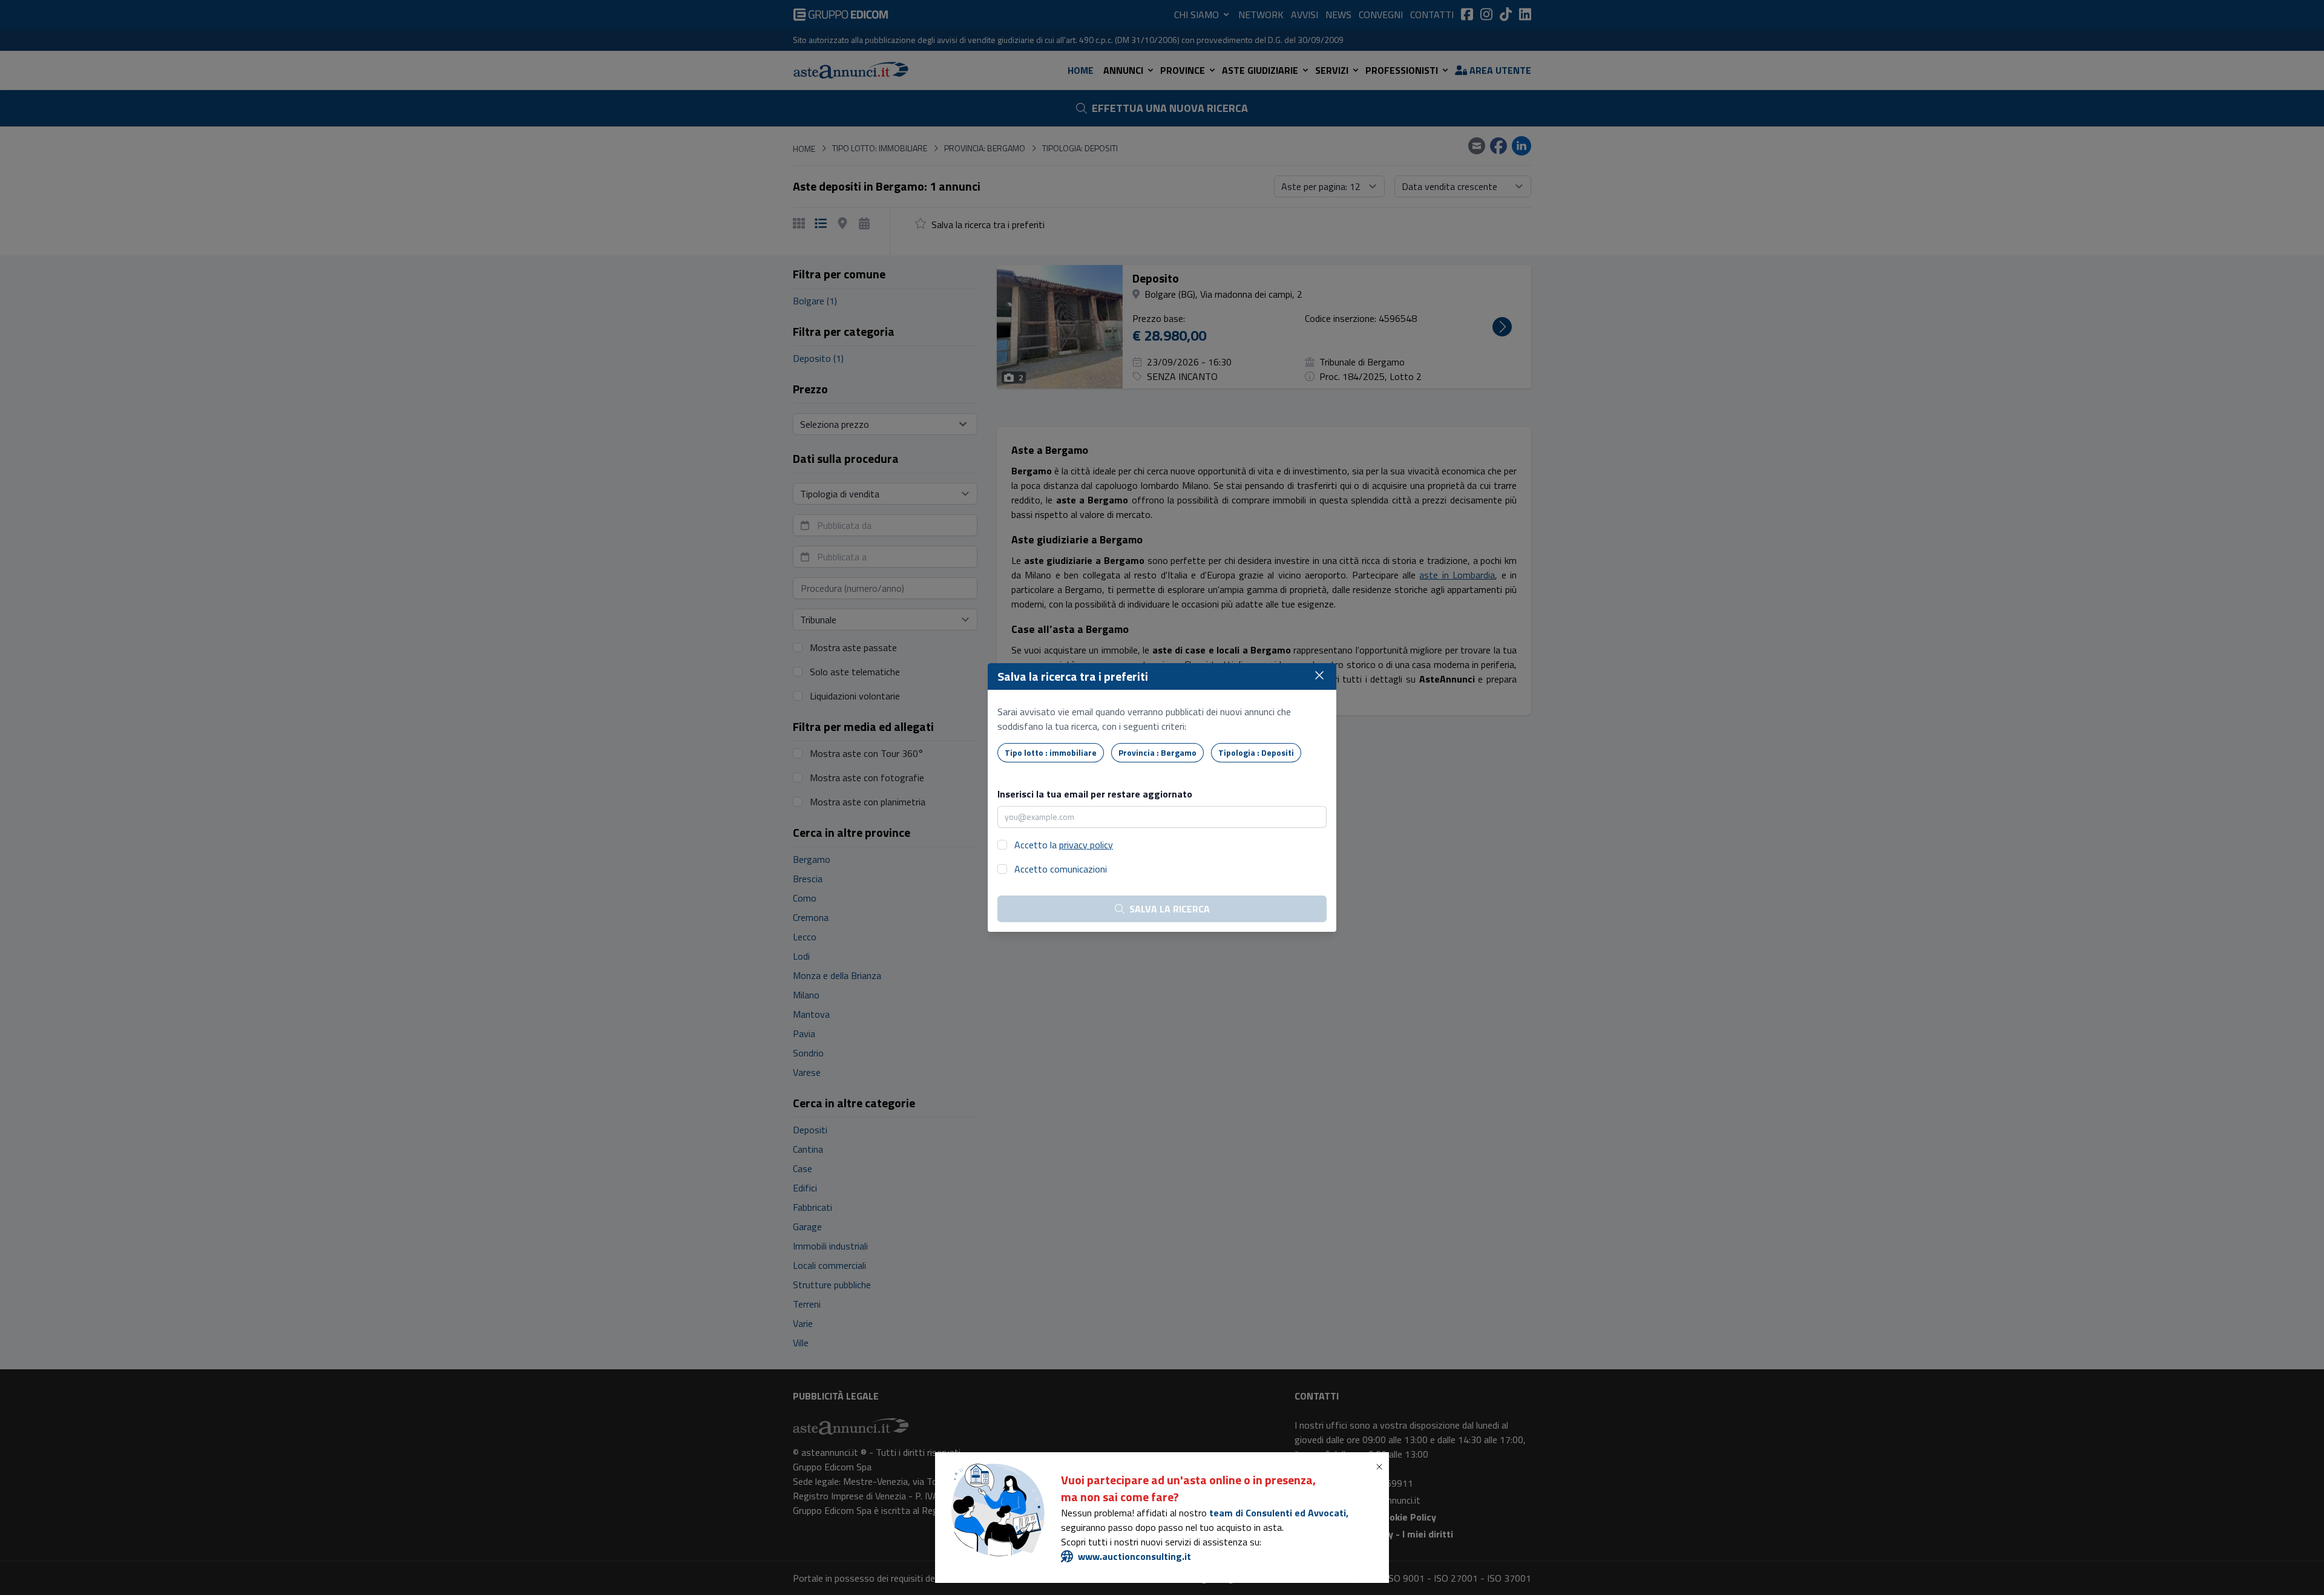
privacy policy (1086, 845)
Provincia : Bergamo (1157, 752)
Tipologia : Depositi (1256, 752)
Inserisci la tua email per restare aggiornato (1095, 794)
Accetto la (1064, 845)
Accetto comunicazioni (1061, 869)
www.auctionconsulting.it (1134, 1556)
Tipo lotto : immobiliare (1051, 752)
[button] (1382, 1467)
